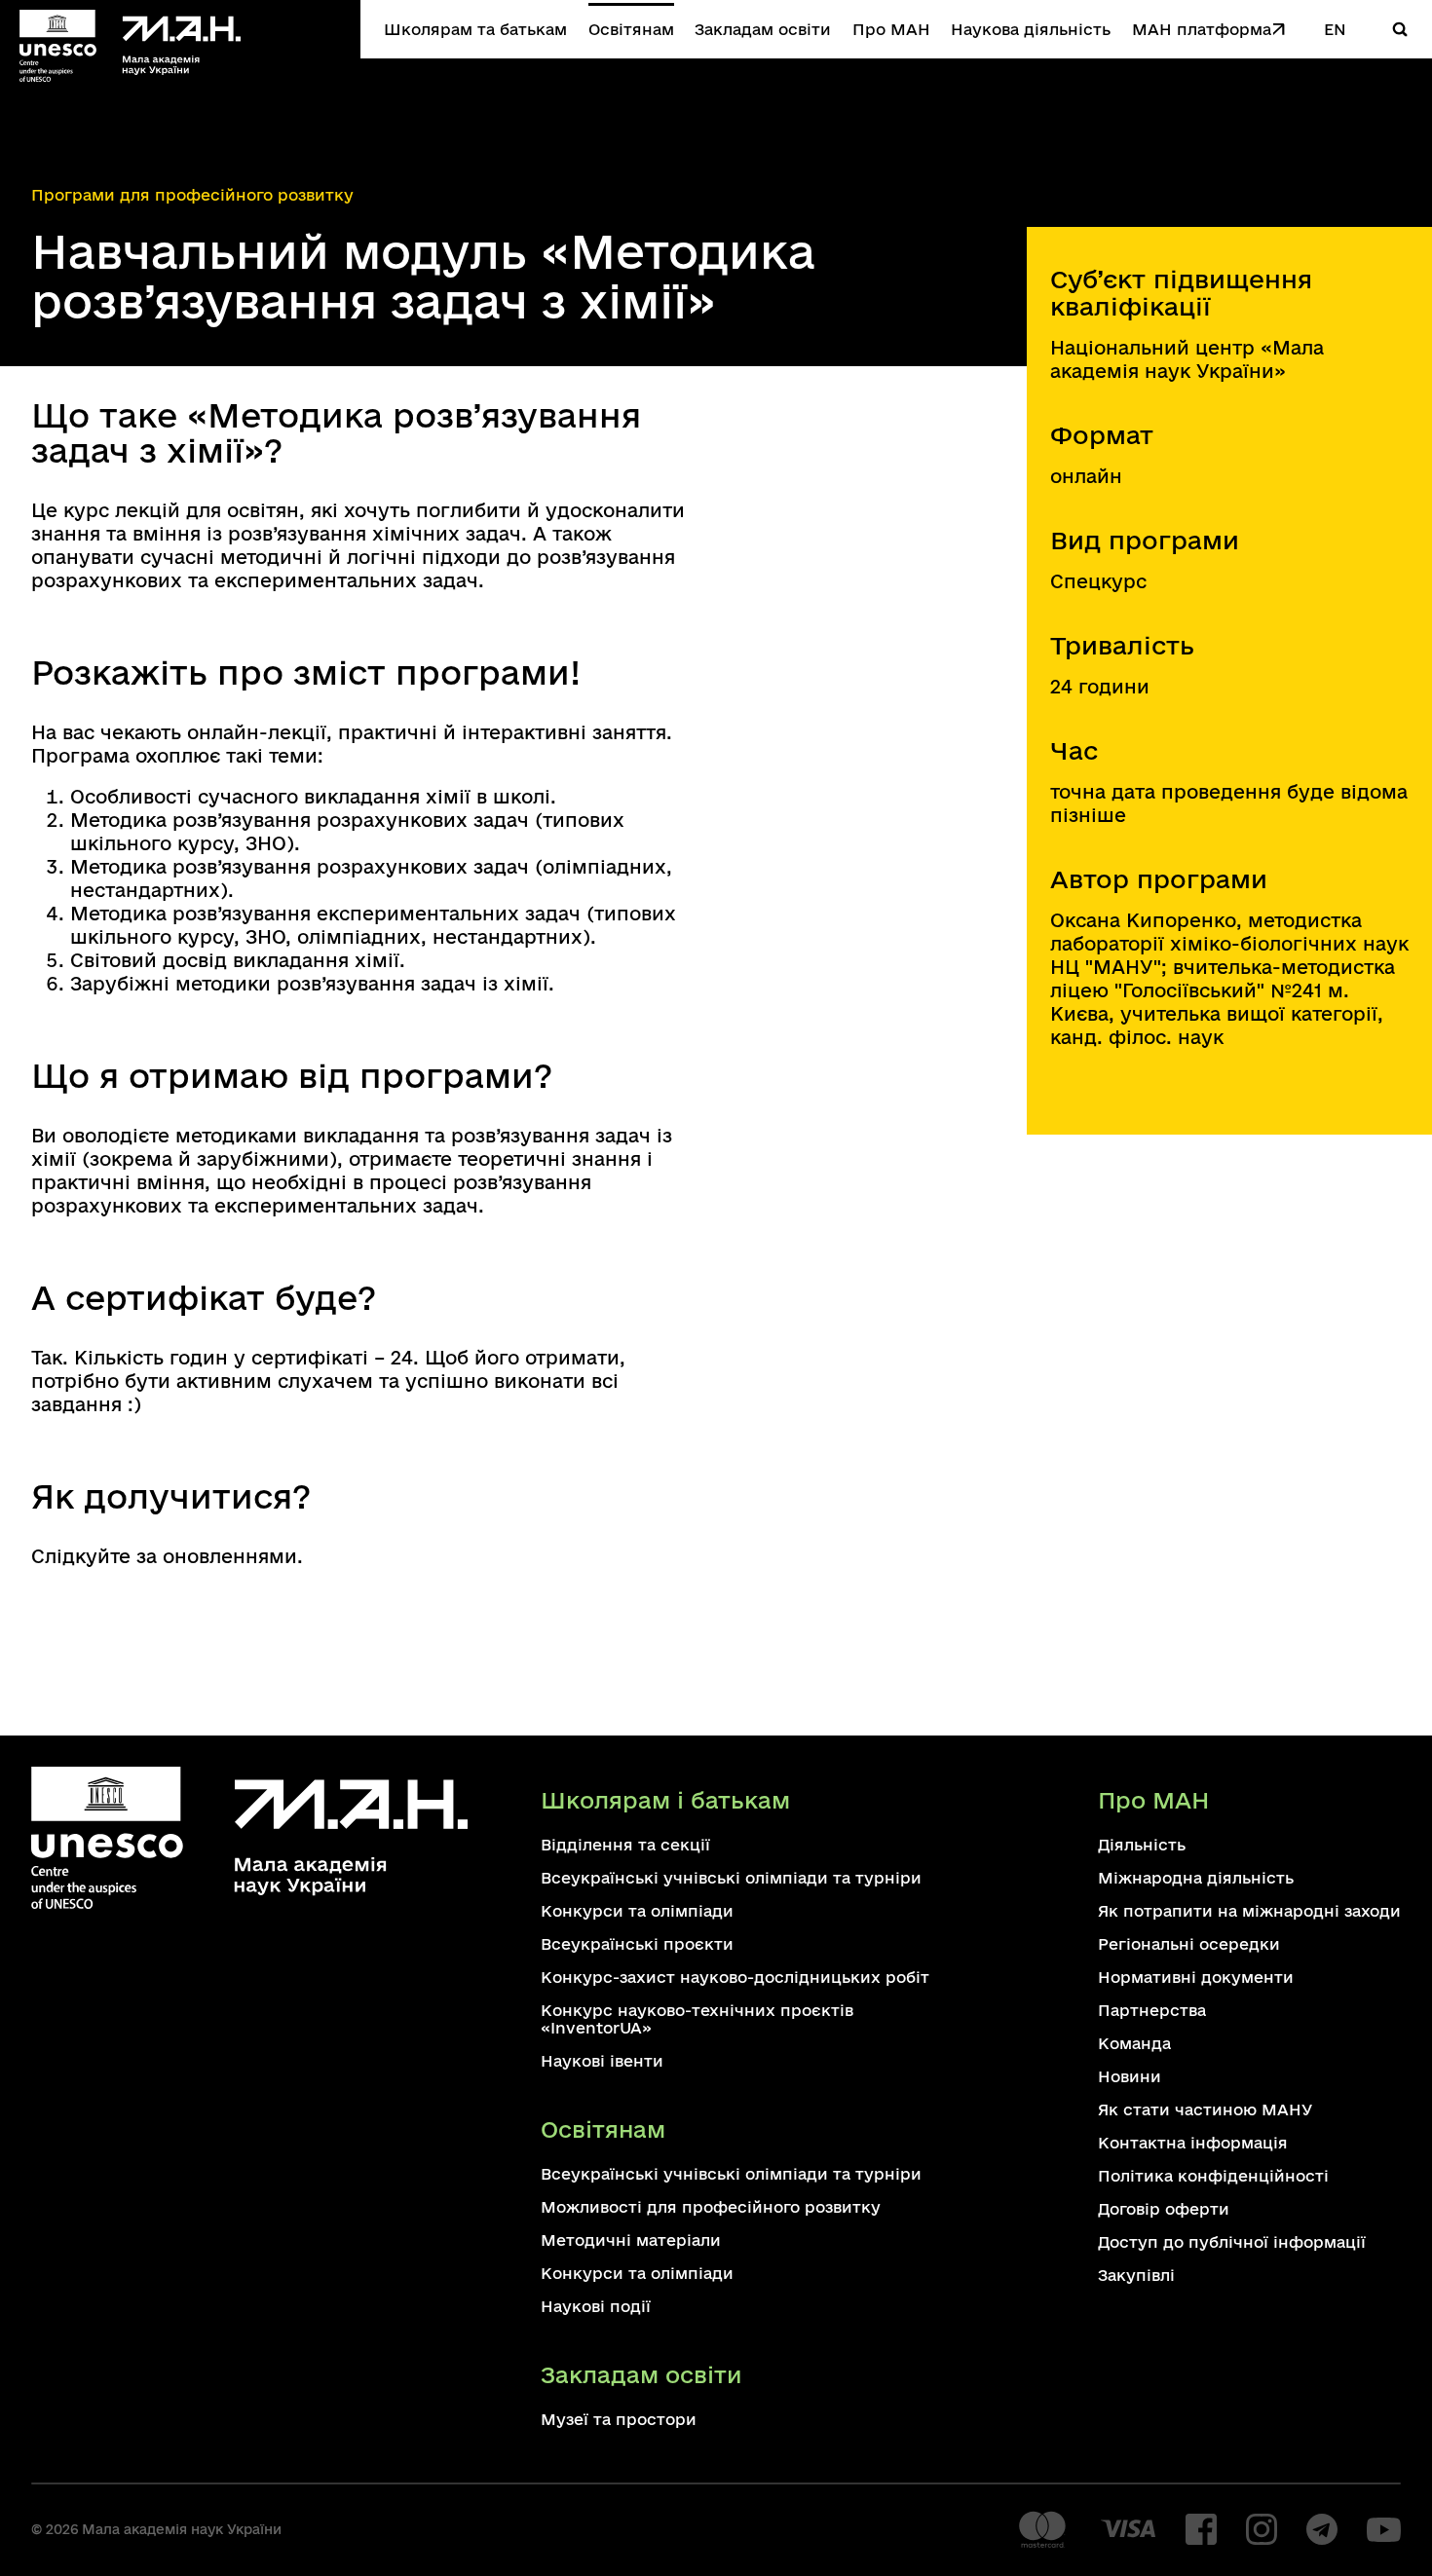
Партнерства (1152, 2010)
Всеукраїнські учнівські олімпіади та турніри (731, 1878)
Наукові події (596, 2306)
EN (1335, 29)
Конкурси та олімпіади (637, 1911)
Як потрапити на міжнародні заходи (1249, 1911)
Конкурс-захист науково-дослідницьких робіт (735, 1977)
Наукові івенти (602, 2061)
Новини (1130, 2076)
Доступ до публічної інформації (1232, 2242)
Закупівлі (1136, 2275)
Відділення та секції (625, 1845)
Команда (1134, 2043)
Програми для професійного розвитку (192, 195)
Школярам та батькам (475, 29)
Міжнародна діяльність (1196, 1878)
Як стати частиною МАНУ (1205, 2109)
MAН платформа (1202, 29)
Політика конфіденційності (1213, 2176)
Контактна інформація (1193, 2143)
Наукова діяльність (1031, 29)
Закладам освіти (763, 29)
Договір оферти (1164, 2209)
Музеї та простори (619, 2419)
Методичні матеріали (631, 2240)
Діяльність (1142, 1845)
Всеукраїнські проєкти (637, 1944)
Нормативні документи (1196, 1977)
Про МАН (891, 29)
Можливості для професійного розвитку (711, 2207)
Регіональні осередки (1189, 1944)
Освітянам (631, 29)
